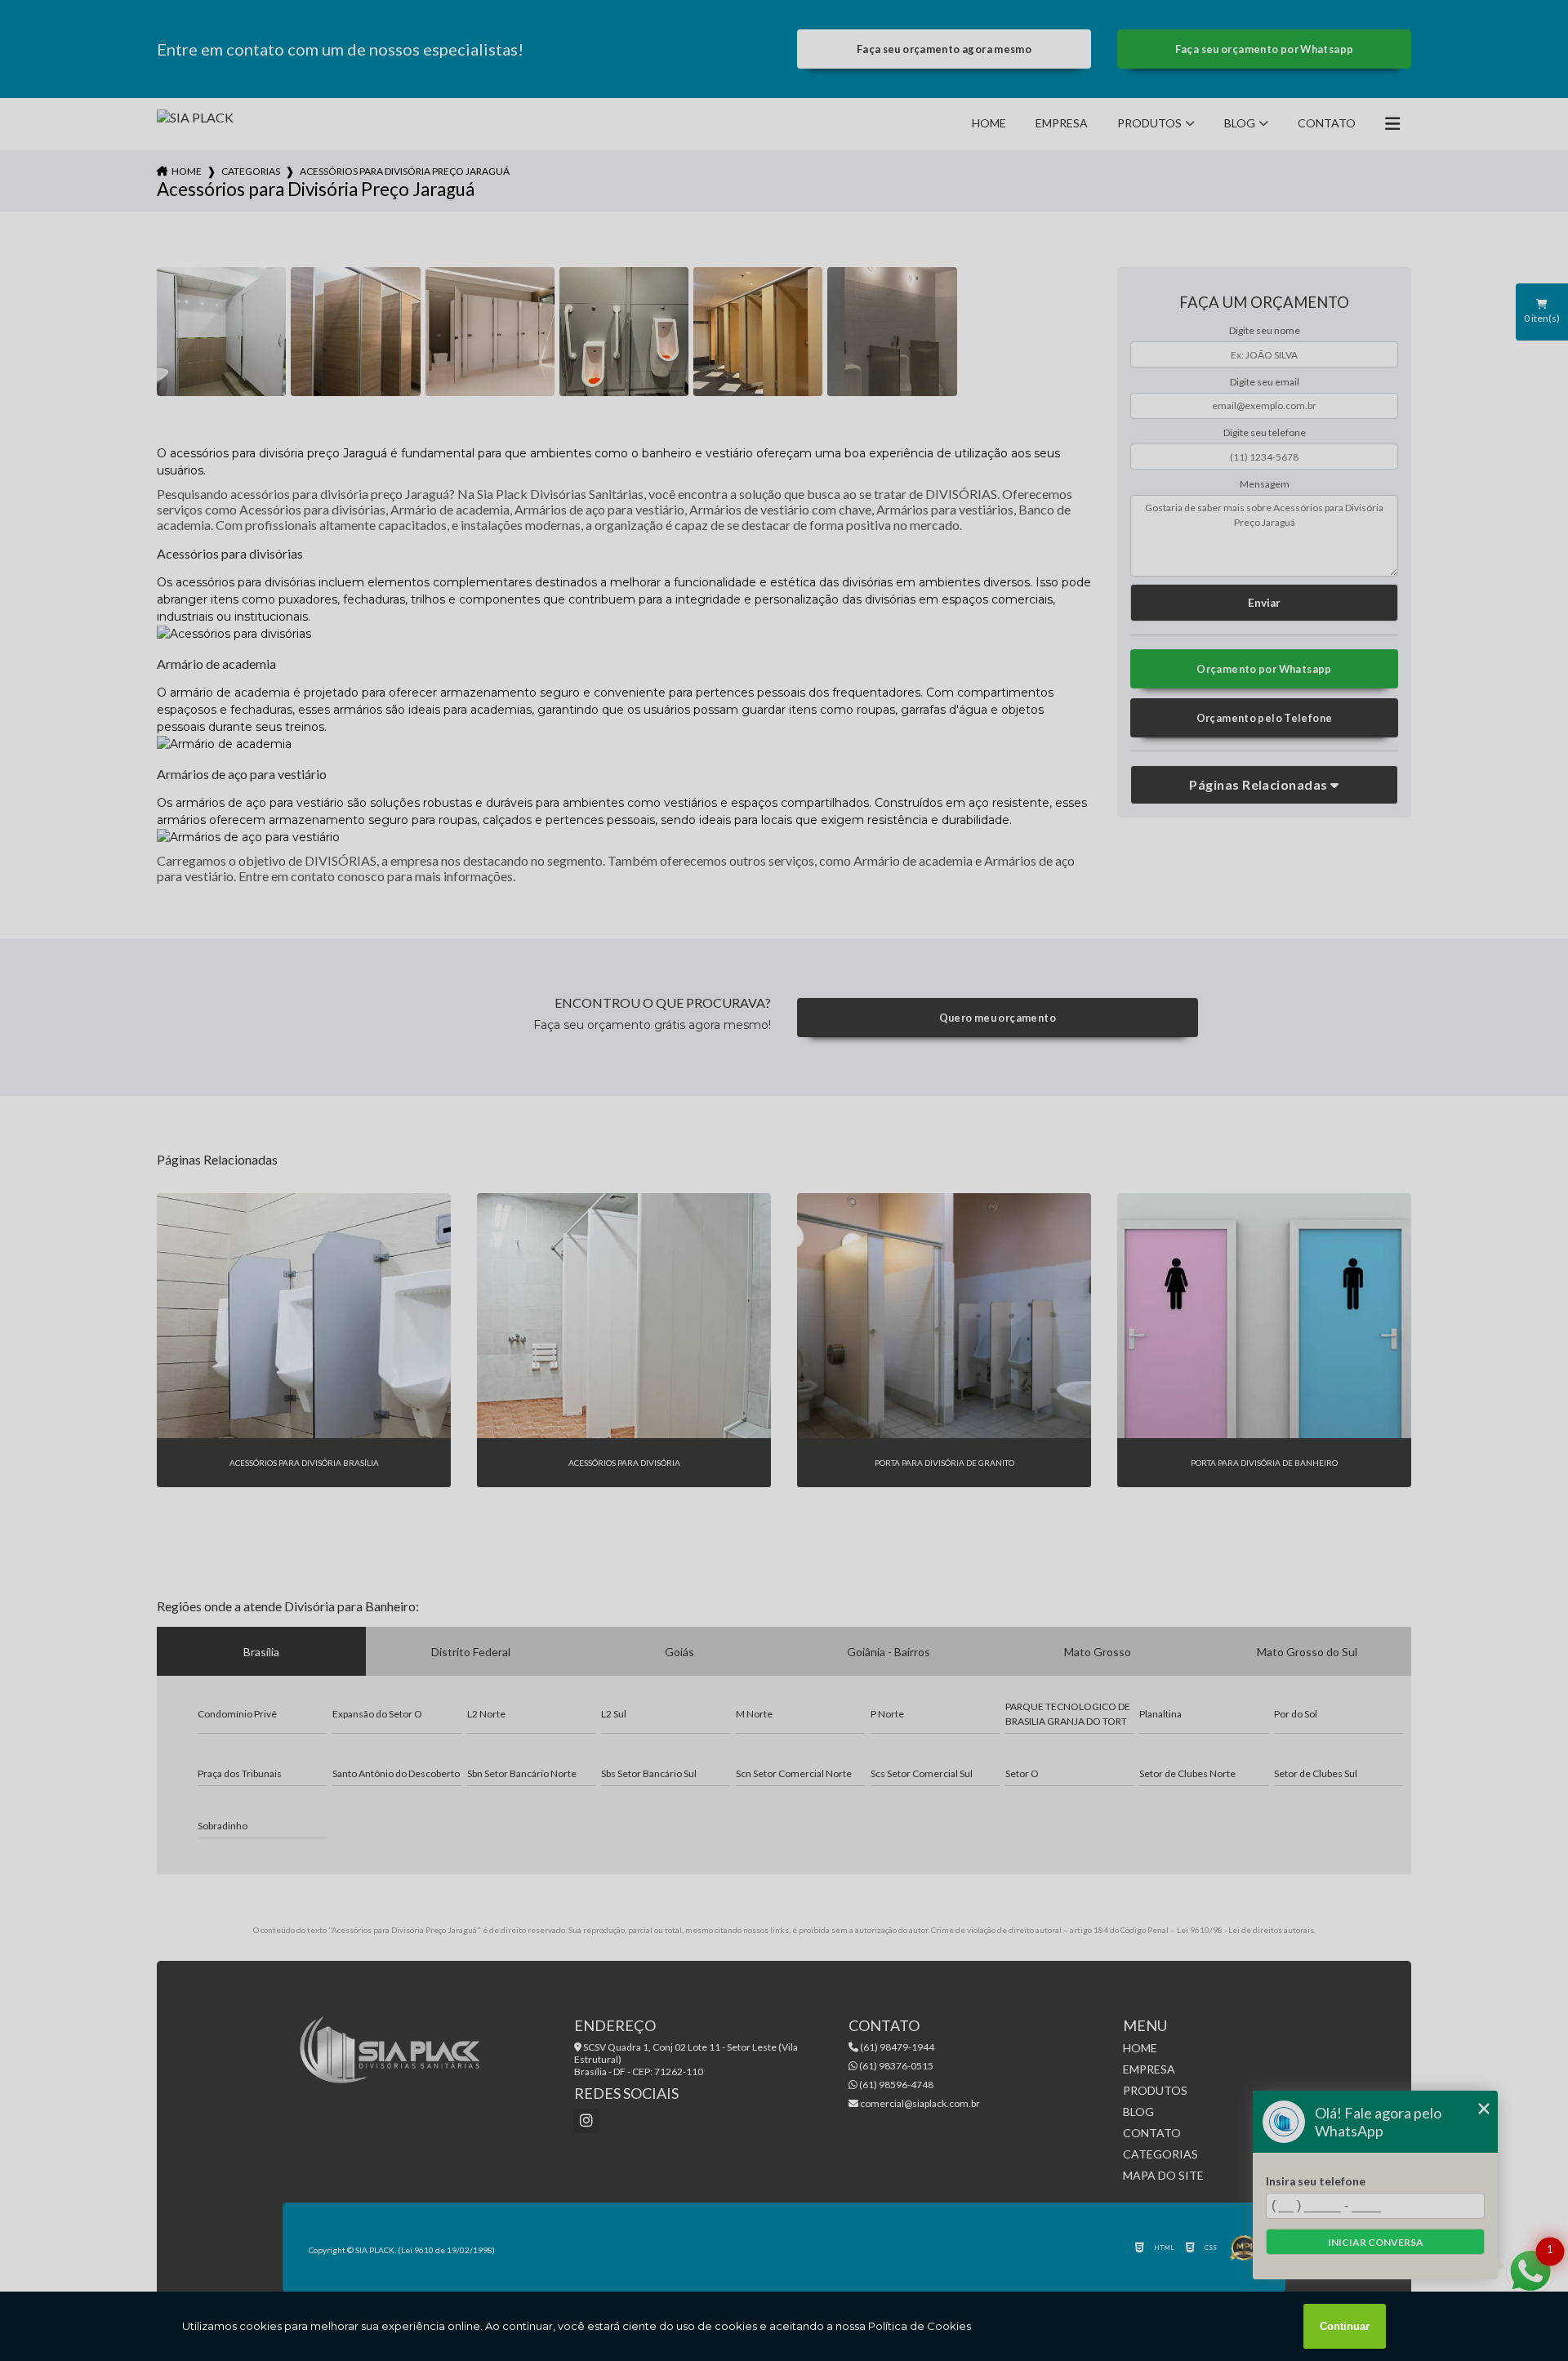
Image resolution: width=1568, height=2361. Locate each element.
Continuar (1345, 2326)
